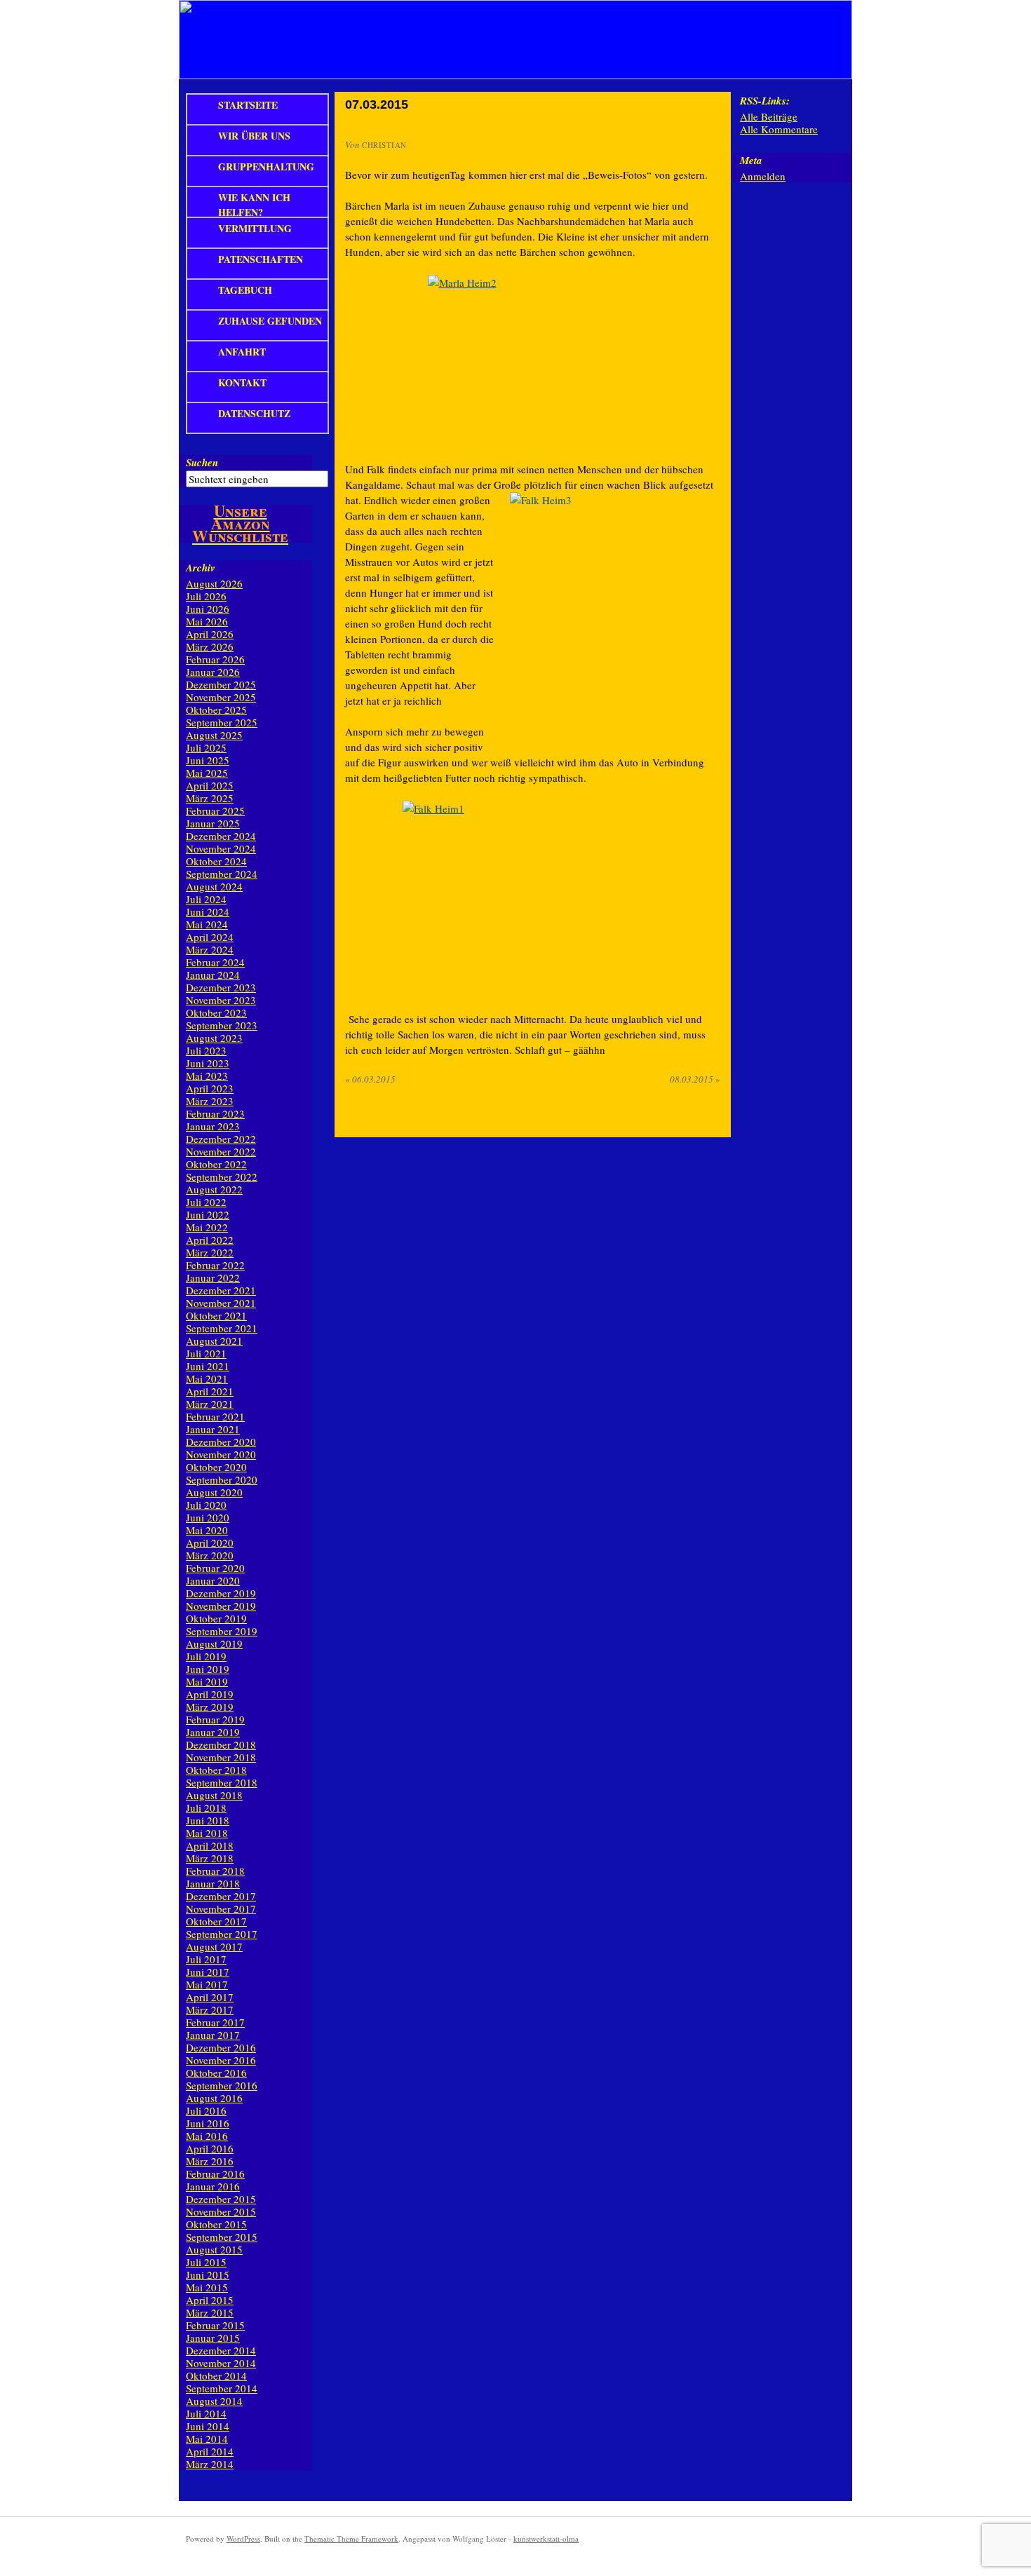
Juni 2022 (208, 1214)
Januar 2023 (213, 1126)
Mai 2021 (207, 1378)
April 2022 (210, 1240)
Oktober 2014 (216, 2375)
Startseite (248, 105)
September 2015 (222, 2237)
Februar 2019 (215, 1719)
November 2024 (221, 848)
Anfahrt (242, 352)
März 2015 (210, 2312)
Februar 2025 (215, 811)
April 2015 (210, 2300)
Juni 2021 (208, 1366)
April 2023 (210, 1088)
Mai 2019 (207, 1681)
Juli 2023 (206, 1050)
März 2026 (210, 646)
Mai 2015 (207, 2287)
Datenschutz (254, 413)
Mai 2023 (207, 1076)
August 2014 (214, 2401)
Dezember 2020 (221, 1442)
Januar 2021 (213, 1429)
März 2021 (210, 1404)
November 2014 (221, 2363)
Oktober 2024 (216, 861)
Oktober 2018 (216, 1770)
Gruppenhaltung (266, 167)
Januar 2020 (213, 1580)
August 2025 (214, 735)
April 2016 (210, 2148)
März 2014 (210, 2464)
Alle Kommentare (779, 129)
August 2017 (214, 1946)
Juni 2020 (208, 1517)
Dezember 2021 (221, 1290)
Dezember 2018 (221, 1744)
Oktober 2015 (216, 2224)
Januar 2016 (213, 2186)
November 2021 (221, 1303)
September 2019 (222, 1631)
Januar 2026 (213, 672)
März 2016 (210, 2161)
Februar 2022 (215, 1265)
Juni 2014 (208, 2426)
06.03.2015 (370, 1079)
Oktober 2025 (216, 710)
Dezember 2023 (221, 987)
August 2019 (214, 1643)
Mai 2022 (207, 1227)
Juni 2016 (208, 2123)
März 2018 (210, 1858)
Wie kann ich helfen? (254, 203)
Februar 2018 (215, 1871)
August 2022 (214, 1189)
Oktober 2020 (216, 1467)
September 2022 (222, 1177)
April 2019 (210, 1694)
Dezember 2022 (221, 1139)
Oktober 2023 (216, 1012)
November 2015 (221, 2211)
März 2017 (210, 2009)
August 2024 (214, 886)
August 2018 (214, 1795)
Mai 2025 (207, 773)
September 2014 (222, 2388)
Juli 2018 (206, 1808)
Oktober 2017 (216, 1921)
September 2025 (222, 722)
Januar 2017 (213, 2035)
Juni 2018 (208, 1820)
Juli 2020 (206, 1505)
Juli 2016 (206, 2110)
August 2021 (214, 1341)
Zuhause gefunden (270, 321)
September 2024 (222, 874)
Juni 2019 (208, 1669)
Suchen (202, 462)
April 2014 (210, 2451)
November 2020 (221, 1454)
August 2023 (214, 1038)
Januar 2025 (213, 823)
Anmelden (763, 176)
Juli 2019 (206, 1656)
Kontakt (242, 382)
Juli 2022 (206, 1202)
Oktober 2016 (216, 2073)
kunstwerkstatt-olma (546, 2538)
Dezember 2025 (221, 684)
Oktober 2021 (216, 1315)
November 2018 (221, 1757)
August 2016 (214, 2098)
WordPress (243, 2538)
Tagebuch (245, 290)
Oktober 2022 (216, 1164)
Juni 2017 (208, 1972)
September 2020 (222, 1479)
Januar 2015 (213, 2338)
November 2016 (221, 2060)
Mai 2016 (207, 2136)
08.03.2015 (695, 1079)
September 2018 (222, 1782)
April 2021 (210, 1391)
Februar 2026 (215, 659)
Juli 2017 (206, 1959)
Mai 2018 (207, 1833)
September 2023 (222, 1025)
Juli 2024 (206, 899)
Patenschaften (261, 259)
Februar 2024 (215, 962)
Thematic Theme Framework (351, 2538)
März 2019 (210, 1707)
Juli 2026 (206, 596)
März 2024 (210, 949)
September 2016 (222, 2085)
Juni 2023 (208, 1063)
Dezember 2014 (221, 2350)
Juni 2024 (208, 911)
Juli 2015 (206, 2262)
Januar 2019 (213, 1732)
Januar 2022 (213, 1277)
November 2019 (221, 1606)
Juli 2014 (206, 2413)
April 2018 (210, 1845)
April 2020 (210, 1543)
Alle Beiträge (769, 116)
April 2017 (210, 1997)
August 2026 (214, 583)
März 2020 (210, 1555)
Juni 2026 (208, 609)
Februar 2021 (215, 1416)
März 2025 (210, 798)
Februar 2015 (215, 2325)
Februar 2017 (215, 2022)
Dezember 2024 (221, 836)
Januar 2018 (213, 1883)
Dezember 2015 (221, 2199)
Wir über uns (254, 136)
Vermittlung (255, 228)
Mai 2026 (207, 621)
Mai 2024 (207, 924)
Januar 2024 (213, 975)
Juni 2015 (208, 2275)
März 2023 (210, 1101)
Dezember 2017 (221, 1896)
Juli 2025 (206, 747)
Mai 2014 (207, 2439)
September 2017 (222, 1934)
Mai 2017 (207, 1984)
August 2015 (214, 2249)
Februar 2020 (215, 1568)
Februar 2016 (215, 2174)
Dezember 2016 (221, 2047)
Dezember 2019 (221, 1593)
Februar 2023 (215, 1113)
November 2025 (221, 697)
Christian (384, 145)
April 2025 (210, 785)
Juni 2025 (208, 760)
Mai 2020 (207, 1530)
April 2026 (210, 634)
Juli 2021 (206, 1353)
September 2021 (222, 1328)
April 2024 (210, 937)
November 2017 (221, 1909)
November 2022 (221, 1151)
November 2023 (221, 1000)
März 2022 (210, 1252)
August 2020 (214, 1492)
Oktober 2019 (216, 1618)
